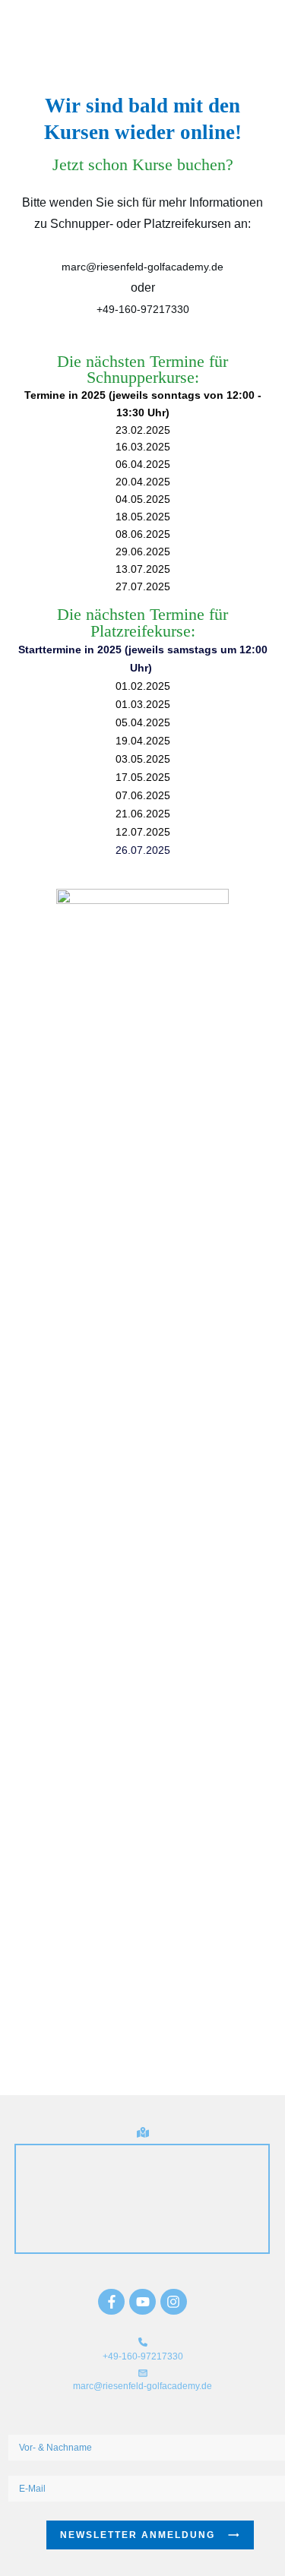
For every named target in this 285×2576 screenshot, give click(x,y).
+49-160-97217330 (143, 309)
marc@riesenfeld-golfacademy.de (142, 267)
